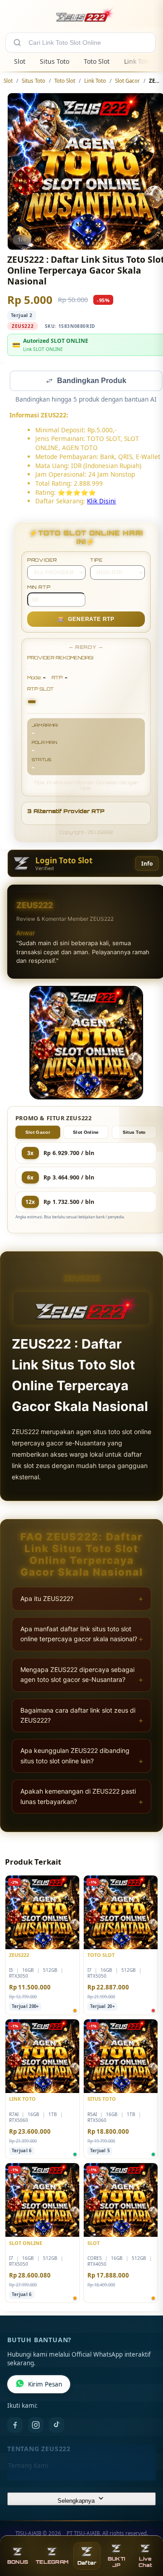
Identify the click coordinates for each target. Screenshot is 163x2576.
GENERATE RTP (86, 620)
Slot (20, 61)
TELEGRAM (52, 2562)
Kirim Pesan (45, 2385)
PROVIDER (42, 561)
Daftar (87, 2563)
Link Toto (137, 61)
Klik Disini (101, 502)
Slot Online (86, 1133)
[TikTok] (57, 2426)
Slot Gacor (127, 81)
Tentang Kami (28, 2467)
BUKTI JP (116, 2562)
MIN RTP (39, 588)
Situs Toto (55, 61)
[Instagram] (36, 2426)
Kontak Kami (26, 2481)
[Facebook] (15, 2426)
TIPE (97, 561)
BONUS (18, 2562)
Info (147, 864)
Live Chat (145, 2562)
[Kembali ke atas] (146, 2532)
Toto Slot (97, 61)
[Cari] (17, 43)
